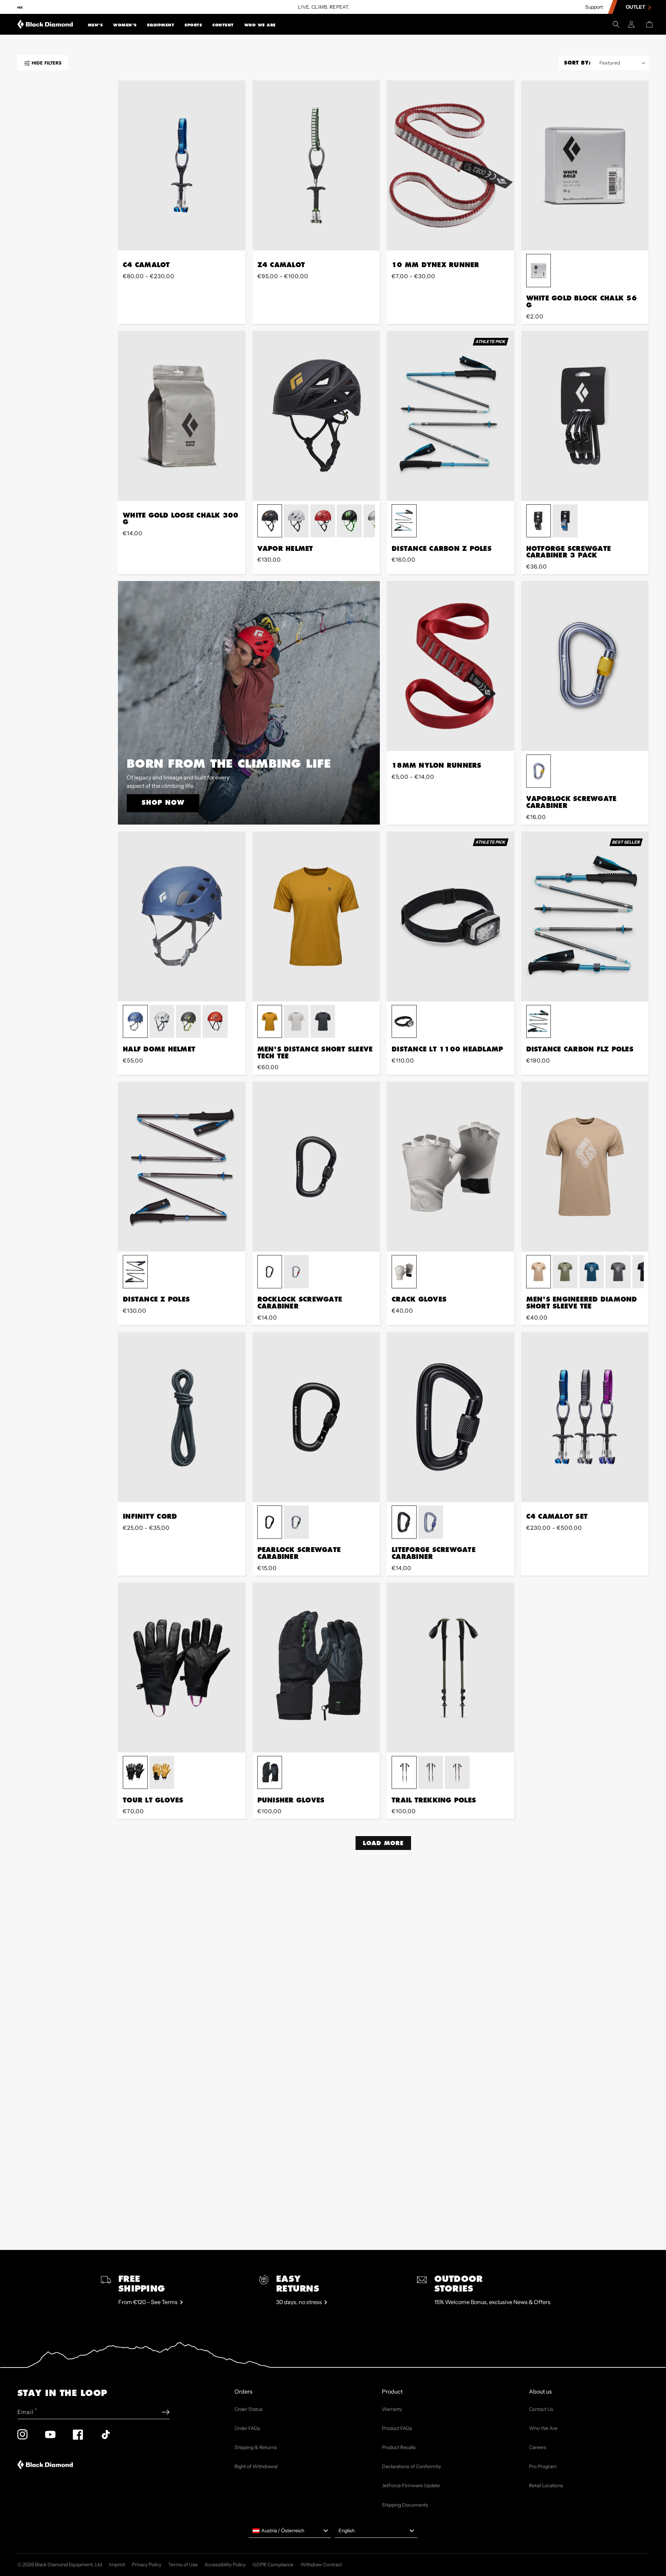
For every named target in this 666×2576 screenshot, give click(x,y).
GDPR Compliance (273, 2565)
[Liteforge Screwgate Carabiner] (451, 1417)
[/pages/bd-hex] (20, 7)
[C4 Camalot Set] (585, 1417)
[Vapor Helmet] (316, 416)
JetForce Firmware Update (411, 2485)
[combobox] (290, 2531)
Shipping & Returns (256, 2447)
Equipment (161, 25)
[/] (45, 24)
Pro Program (543, 2466)
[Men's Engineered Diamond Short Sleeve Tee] (585, 1167)
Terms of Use (183, 2565)
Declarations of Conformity (411, 2466)
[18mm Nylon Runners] (451, 666)
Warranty (392, 2409)
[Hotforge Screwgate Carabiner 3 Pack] (585, 416)
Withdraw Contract (321, 2565)
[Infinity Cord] (182, 1417)
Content (223, 25)
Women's (125, 25)
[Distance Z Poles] (182, 1167)
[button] (95, 24)
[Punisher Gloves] (316, 1667)
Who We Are (260, 25)
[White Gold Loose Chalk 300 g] (182, 416)
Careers (538, 2447)
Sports (193, 25)
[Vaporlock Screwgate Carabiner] (585, 666)
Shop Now (163, 802)
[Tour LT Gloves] (182, 1667)
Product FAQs (397, 2428)
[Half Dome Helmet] (182, 916)
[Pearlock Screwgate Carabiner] (316, 1417)
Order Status (249, 2409)
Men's (95, 25)
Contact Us (541, 2409)
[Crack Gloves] (451, 1167)
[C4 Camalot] (182, 165)
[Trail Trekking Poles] (451, 1667)
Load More (383, 1843)
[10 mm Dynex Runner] (451, 165)
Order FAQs (247, 2428)
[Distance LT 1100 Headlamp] (451, 916)
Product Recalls (399, 2447)
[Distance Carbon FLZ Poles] (585, 916)
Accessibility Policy (225, 2565)
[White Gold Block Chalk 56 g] (585, 165)
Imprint (117, 2565)
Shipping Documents (405, 2505)
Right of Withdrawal (256, 2466)
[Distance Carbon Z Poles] (451, 416)
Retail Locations (546, 2485)
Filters (46, 63)
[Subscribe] (166, 2412)
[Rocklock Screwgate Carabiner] (316, 1167)
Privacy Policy (147, 2565)
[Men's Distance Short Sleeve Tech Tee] (316, 916)
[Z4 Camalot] (316, 165)
